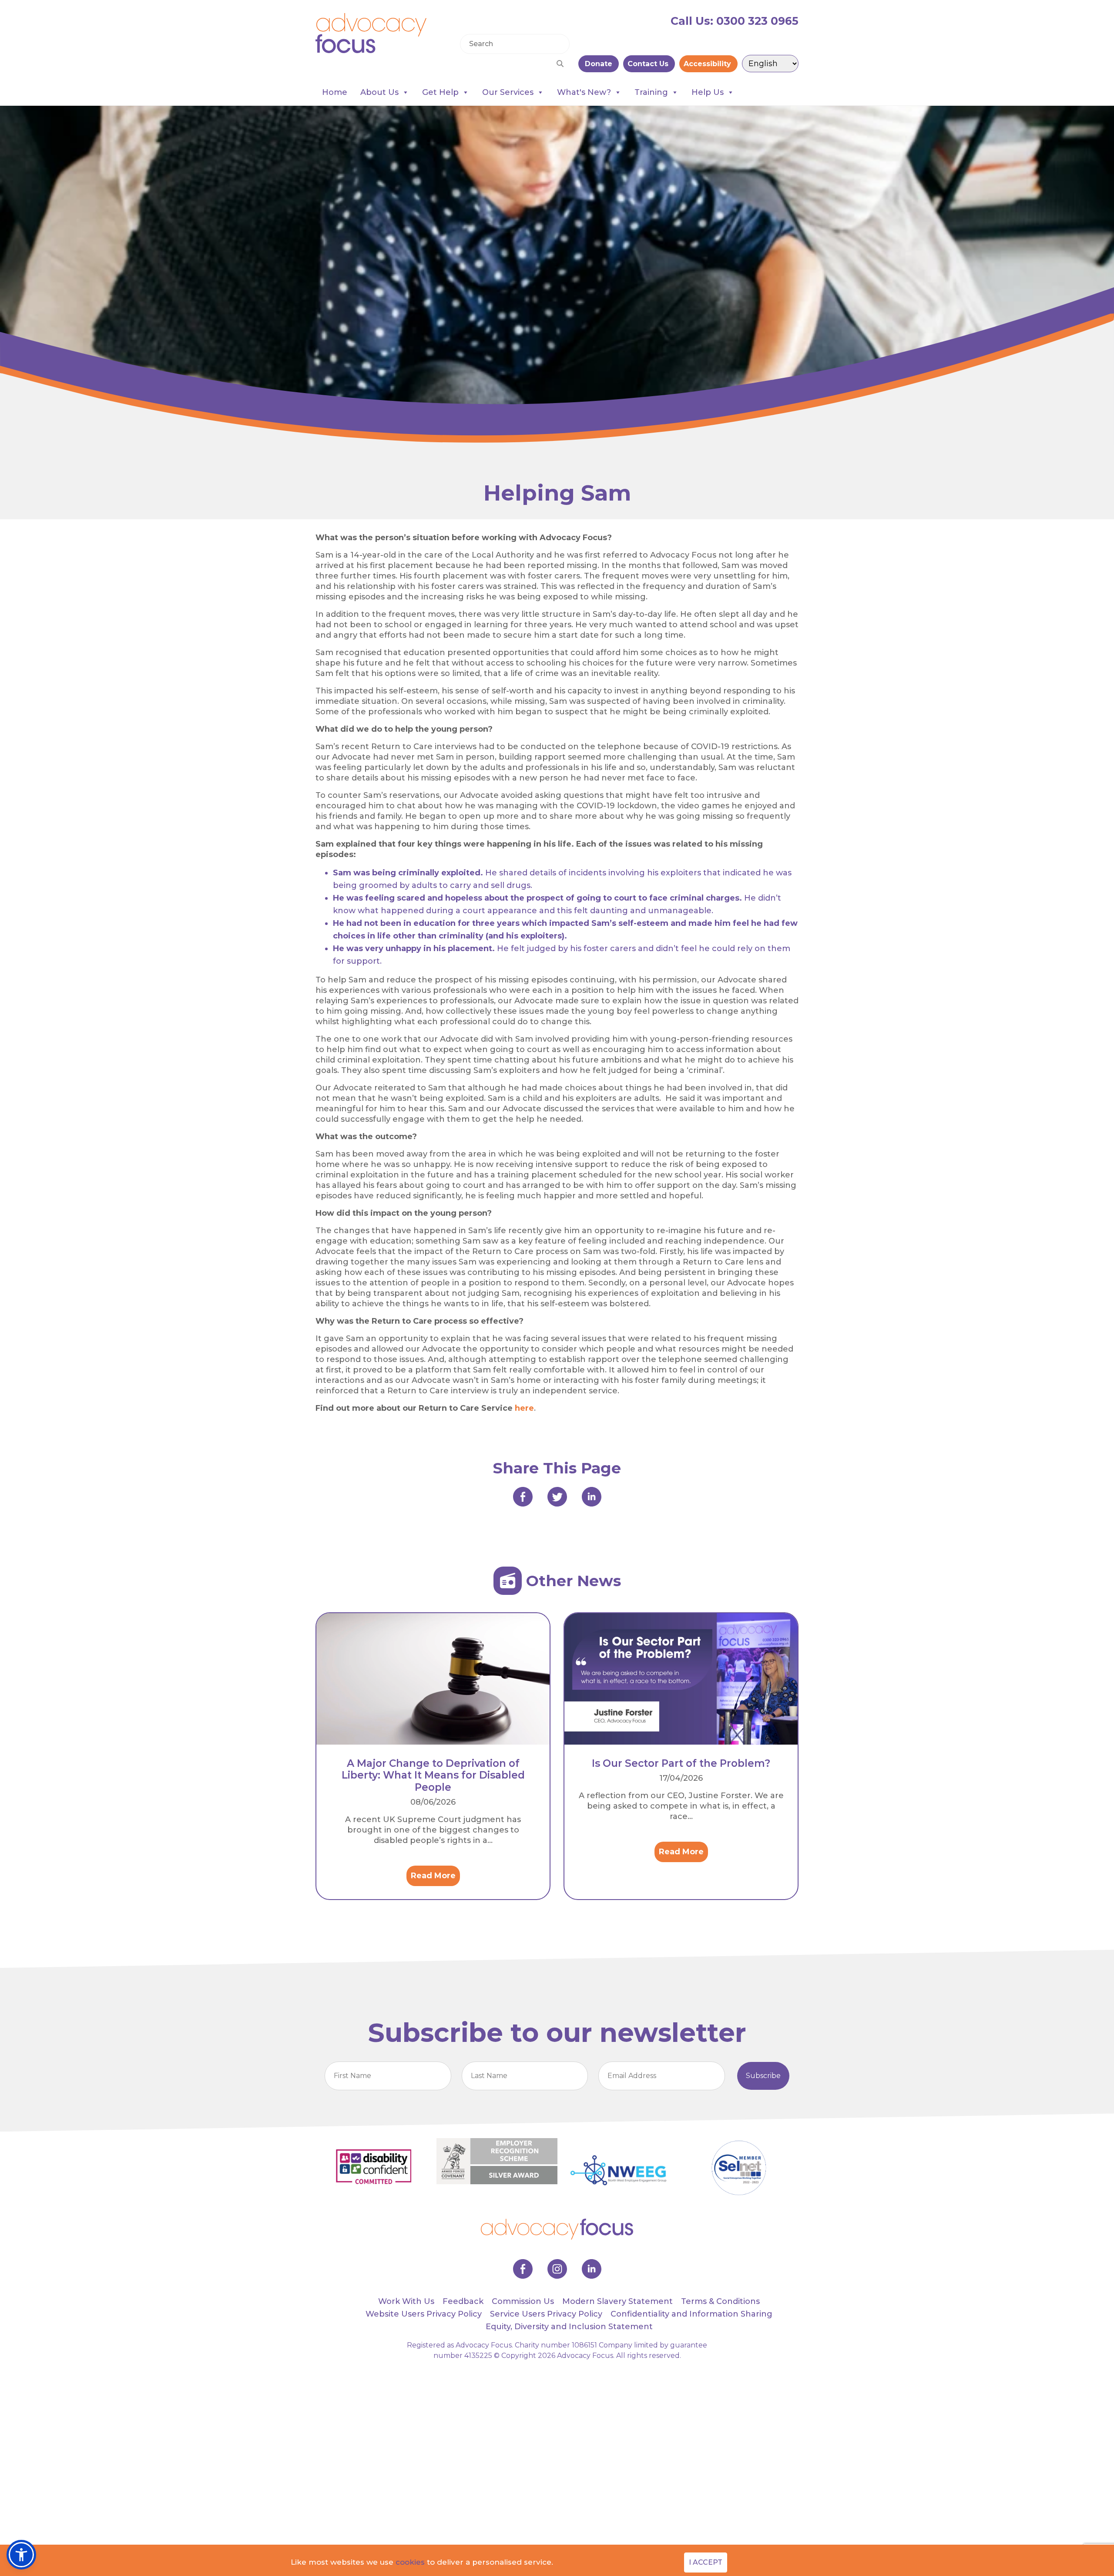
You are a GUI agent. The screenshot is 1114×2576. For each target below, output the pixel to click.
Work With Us (406, 2301)
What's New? (584, 92)
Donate (599, 64)
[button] (21, 2555)
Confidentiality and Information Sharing (691, 2314)
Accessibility (708, 64)
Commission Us (523, 2301)
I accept (706, 2562)
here (524, 1408)
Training (651, 92)
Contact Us (649, 64)
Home (335, 92)
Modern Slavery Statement (617, 2301)
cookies (410, 2562)
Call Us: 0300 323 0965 (735, 21)
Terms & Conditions (720, 2301)
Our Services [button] (508, 92)
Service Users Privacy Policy (546, 2314)
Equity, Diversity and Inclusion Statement (569, 2327)
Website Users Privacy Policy (424, 2314)
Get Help (440, 92)
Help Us (708, 92)
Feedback (463, 2301)
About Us (379, 92)
